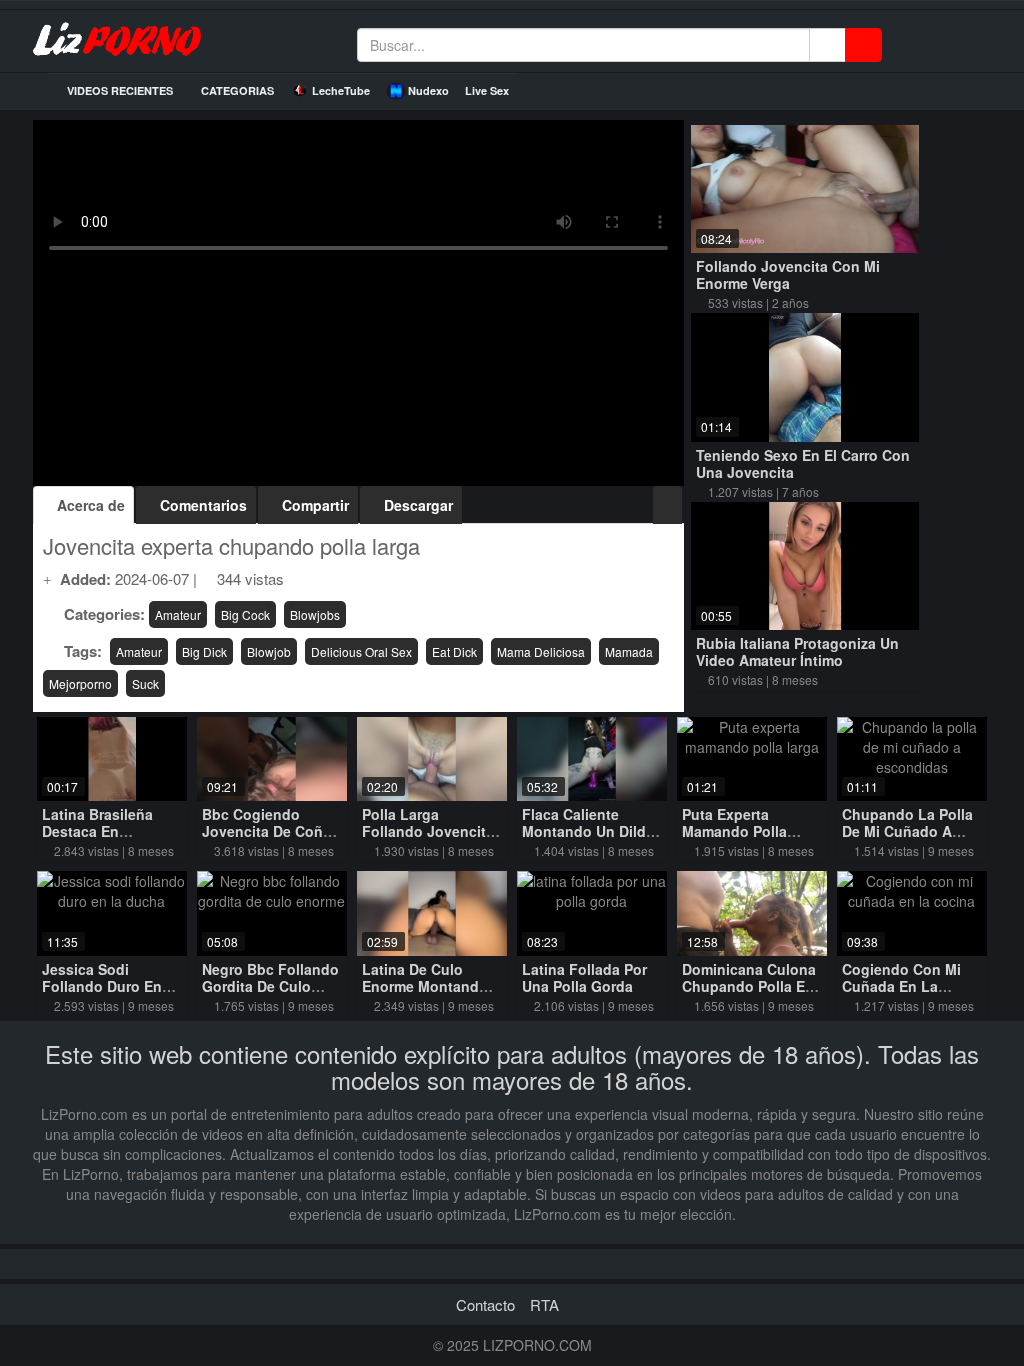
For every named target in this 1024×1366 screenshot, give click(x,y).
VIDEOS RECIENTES (118, 90)
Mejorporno (80, 683)
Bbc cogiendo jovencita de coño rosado (267, 831)
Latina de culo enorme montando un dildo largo (425, 986)
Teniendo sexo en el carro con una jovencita (803, 463)
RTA (544, 1304)
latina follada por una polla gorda (584, 977)
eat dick (454, 651)
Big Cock (245, 614)
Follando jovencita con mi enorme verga (788, 274)
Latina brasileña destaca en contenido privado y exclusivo (106, 839)
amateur (139, 651)
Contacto (485, 1304)
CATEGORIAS (236, 90)
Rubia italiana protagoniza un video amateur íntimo (797, 651)
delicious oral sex (361, 651)
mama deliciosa (541, 651)
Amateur (178, 614)
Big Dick (204, 651)
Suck (145, 683)
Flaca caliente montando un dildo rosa (588, 831)
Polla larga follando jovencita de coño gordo (428, 831)
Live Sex (487, 90)
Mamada (629, 651)
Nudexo (428, 90)
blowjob (269, 651)
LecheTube (341, 90)
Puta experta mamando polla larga (734, 831)
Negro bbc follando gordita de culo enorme (270, 986)
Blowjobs (315, 614)
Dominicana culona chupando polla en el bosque (749, 986)
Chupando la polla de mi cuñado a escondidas (907, 831)
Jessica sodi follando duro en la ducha (102, 986)
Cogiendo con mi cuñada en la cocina (901, 986)
